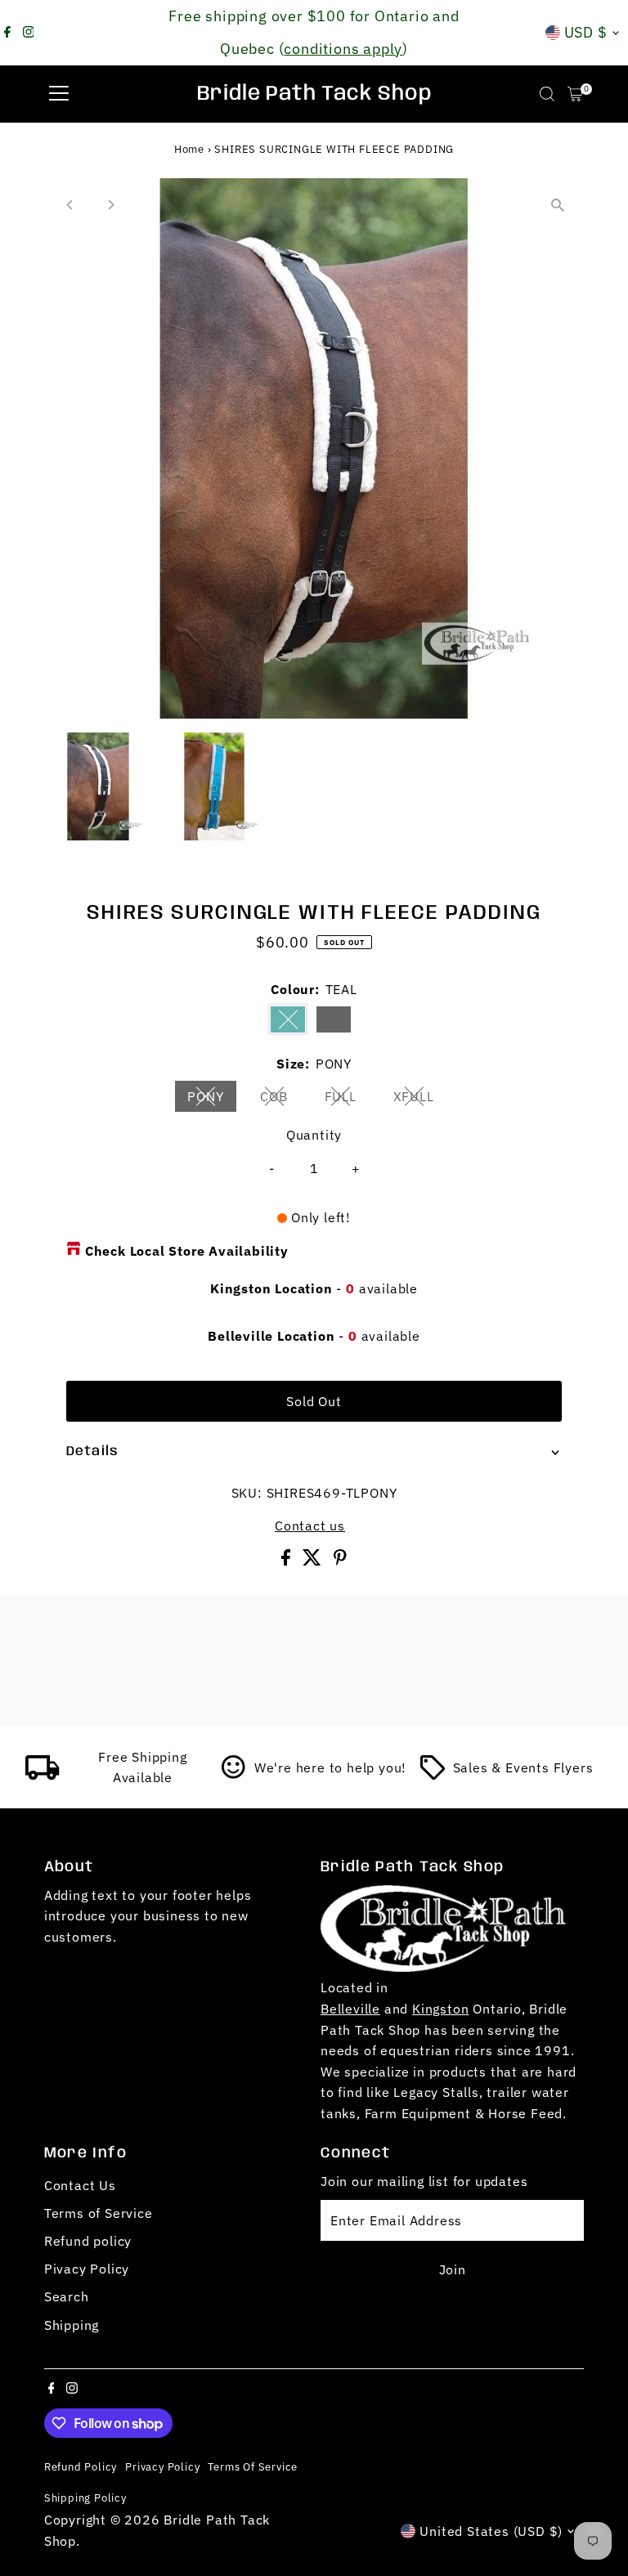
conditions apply (343, 49)
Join (453, 2269)
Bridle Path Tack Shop (314, 94)
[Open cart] (575, 94)
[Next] (111, 205)
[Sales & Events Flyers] (433, 1775)
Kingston (440, 2009)
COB (280, 1100)
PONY (212, 1100)
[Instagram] (29, 33)
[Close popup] (597, 2328)
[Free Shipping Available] (43, 1775)
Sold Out (314, 1401)
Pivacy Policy (87, 2269)
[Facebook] (7, 33)
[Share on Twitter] (314, 1561)
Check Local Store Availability (187, 1251)
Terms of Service (99, 2213)
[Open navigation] (59, 94)
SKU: (247, 1493)
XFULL (420, 1100)
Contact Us (80, 2185)
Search (67, 2296)
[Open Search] (547, 94)
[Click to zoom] (557, 205)
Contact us (310, 1525)
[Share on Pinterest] (340, 1561)
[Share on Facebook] (288, 1561)
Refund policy (88, 2241)
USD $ (586, 32)
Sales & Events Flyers (523, 1767)
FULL (347, 1100)
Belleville (350, 2009)
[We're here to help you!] (234, 1775)
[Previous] (71, 205)
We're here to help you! (330, 1767)
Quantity (314, 1135)
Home (189, 149)
